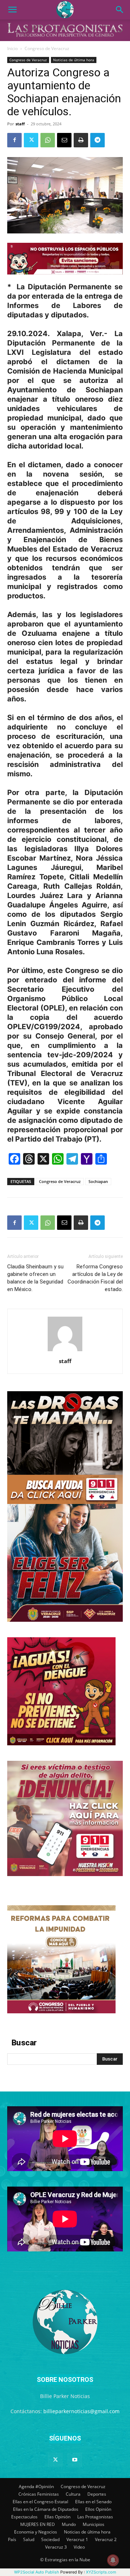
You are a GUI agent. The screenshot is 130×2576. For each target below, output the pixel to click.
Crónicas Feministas (39, 2494)
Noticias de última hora (74, 60)
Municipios (94, 2524)
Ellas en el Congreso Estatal (40, 2502)
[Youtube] (75, 2460)
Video (79, 2547)
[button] (12, 10)
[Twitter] (31, 140)
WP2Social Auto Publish (37, 2572)
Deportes (97, 2494)
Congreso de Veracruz (47, 48)
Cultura (73, 2494)
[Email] (64, 140)
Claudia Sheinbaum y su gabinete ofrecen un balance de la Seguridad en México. (35, 1278)
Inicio (12, 48)
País (12, 2539)
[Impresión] (81, 140)
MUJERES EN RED (38, 2524)
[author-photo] (65, 1351)
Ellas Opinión (57, 2517)
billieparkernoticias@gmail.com (81, 2411)
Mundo (69, 2524)
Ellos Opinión (98, 2509)
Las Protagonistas (95, 2517)
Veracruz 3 (56, 2547)
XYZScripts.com (101, 2572)
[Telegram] (97, 140)
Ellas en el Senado (93, 2502)
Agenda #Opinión (36, 2486)
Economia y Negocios (36, 2532)
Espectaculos (24, 2517)
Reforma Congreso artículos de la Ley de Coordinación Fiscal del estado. (95, 1278)
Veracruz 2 (106, 2539)
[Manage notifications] (113, 2560)
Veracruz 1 (77, 2539)
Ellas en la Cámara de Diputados (46, 2509)
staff (20, 124)
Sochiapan (98, 1181)
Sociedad (50, 2539)
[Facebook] (14, 140)
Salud (29, 2539)
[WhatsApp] (48, 140)
